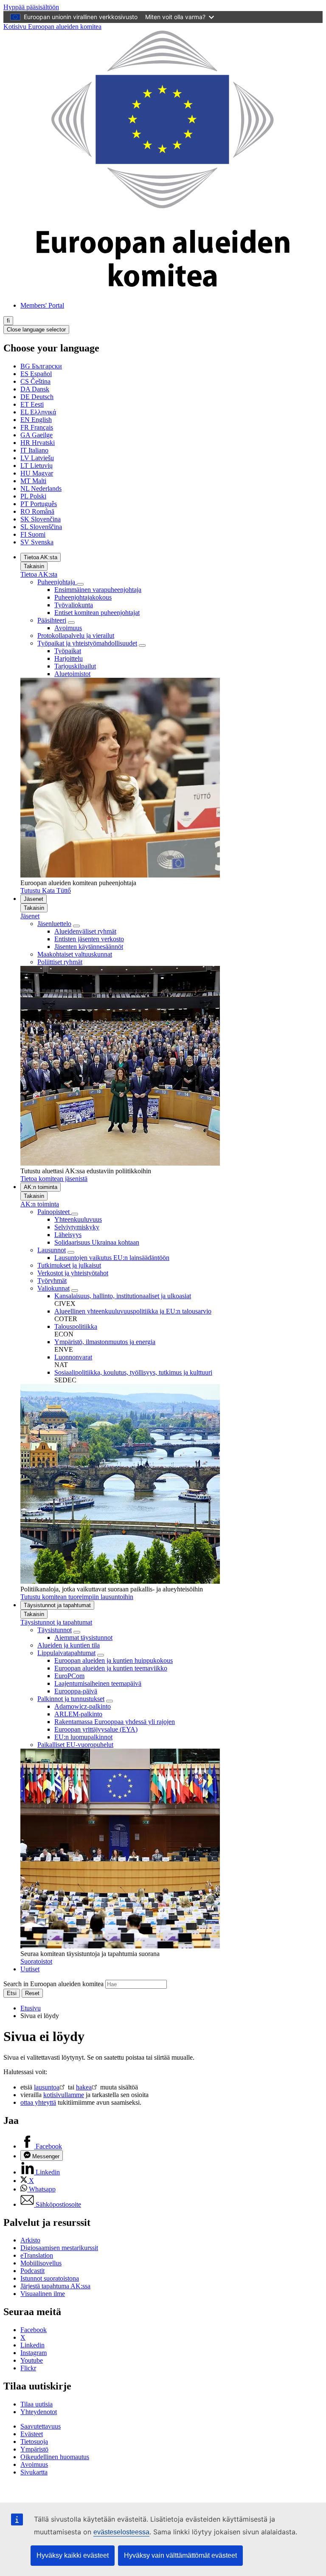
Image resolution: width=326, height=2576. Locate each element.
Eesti (32, 404)
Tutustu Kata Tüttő (46, 890)
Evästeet (32, 2434)
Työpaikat (68, 651)
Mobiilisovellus (41, 2263)
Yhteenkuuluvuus (78, 1219)
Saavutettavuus (41, 2426)
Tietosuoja (34, 2442)
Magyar (37, 473)
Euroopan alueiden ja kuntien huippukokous (114, 1660)
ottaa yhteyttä (38, 2102)
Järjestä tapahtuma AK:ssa (55, 2286)
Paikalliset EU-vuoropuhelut (75, 1745)
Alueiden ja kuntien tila (69, 1645)
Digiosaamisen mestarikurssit (59, 2248)
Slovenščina (41, 527)
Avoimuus (68, 628)
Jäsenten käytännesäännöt (89, 947)
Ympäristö (34, 2449)
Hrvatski (38, 443)
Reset (32, 1993)
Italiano (34, 450)
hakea (84, 2087)
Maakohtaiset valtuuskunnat (75, 954)
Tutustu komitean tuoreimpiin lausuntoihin (77, 1597)
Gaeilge (37, 435)
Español (36, 374)
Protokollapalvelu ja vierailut (76, 636)
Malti (33, 481)
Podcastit (32, 2271)
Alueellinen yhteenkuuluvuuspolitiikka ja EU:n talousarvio (133, 1311)
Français (37, 427)
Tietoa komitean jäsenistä (54, 1179)
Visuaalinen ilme (43, 2294)
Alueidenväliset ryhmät (85, 931)
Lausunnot (52, 1250)
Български (41, 366)
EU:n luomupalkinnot (83, 1737)
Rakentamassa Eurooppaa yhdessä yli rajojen (115, 1722)
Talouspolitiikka (76, 1326)
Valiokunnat (53, 1288)
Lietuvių (37, 466)
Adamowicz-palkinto (83, 1706)
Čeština (35, 381)
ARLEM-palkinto (78, 1714)
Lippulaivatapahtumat (66, 1653)
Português (39, 504)
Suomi (33, 534)
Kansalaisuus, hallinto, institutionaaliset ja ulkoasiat (123, 1296)
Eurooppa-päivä (76, 1691)
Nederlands (41, 488)
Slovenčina (41, 519)
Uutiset (30, 1969)
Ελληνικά (38, 412)
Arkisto (30, 2240)
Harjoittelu (69, 658)
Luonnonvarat (73, 1357)
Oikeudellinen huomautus (55, 2457)
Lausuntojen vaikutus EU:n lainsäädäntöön (112, 1258)
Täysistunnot (55, 1630)
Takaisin (34, 566)
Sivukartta (34, 2472)
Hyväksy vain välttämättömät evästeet (180, 2555)
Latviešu (37, 458)
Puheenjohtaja (57, 582)
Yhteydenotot (39, 2412)
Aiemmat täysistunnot (83, 1638)
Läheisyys (68, 1235)
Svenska (37, 542)
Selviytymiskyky (77, 1227)
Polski (33, 496)
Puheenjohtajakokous (83, 597)
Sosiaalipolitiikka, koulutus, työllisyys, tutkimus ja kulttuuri (133, 1372)
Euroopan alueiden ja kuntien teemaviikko (111, 1668)
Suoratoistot (36, 1961)
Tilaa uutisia (37, 2404)
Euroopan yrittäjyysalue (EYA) (96, 1729)
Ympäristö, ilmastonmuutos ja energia (105, 1342)
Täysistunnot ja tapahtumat (57, 1605)
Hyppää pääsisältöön (31, 7)
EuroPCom (69, 1676)
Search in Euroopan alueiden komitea (53, 1984)
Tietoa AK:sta (41, 557)
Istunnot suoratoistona (50, 2278)
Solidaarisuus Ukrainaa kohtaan (97, 1242)
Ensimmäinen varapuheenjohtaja (98, 590)
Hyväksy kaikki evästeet (73, 2555)
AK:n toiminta (41, 1187)
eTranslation (37, 2255)
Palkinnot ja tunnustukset (71, 1699)
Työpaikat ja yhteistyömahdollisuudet (87, 643)
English (36, 420)
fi (8, 321)
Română (37, 511)
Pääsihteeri (52, 620)
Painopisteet (54, 1212)
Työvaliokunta (74, 605)
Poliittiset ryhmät (60, 962)
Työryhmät (52, 1281)
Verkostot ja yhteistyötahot (73, 1273)
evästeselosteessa (121, 2532)
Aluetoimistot (72, 674)
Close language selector (36, 330)
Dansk (35, 389)
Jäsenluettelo (54, 924)
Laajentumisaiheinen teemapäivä (98, 1683)
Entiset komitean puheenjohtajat (97, 613)
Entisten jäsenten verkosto (89, 939)
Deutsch (37, 397)
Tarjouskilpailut (75, 666)
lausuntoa (47, 2087)
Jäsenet (34, 899)
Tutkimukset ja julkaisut (69, 1265)
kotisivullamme (64, 2095)
